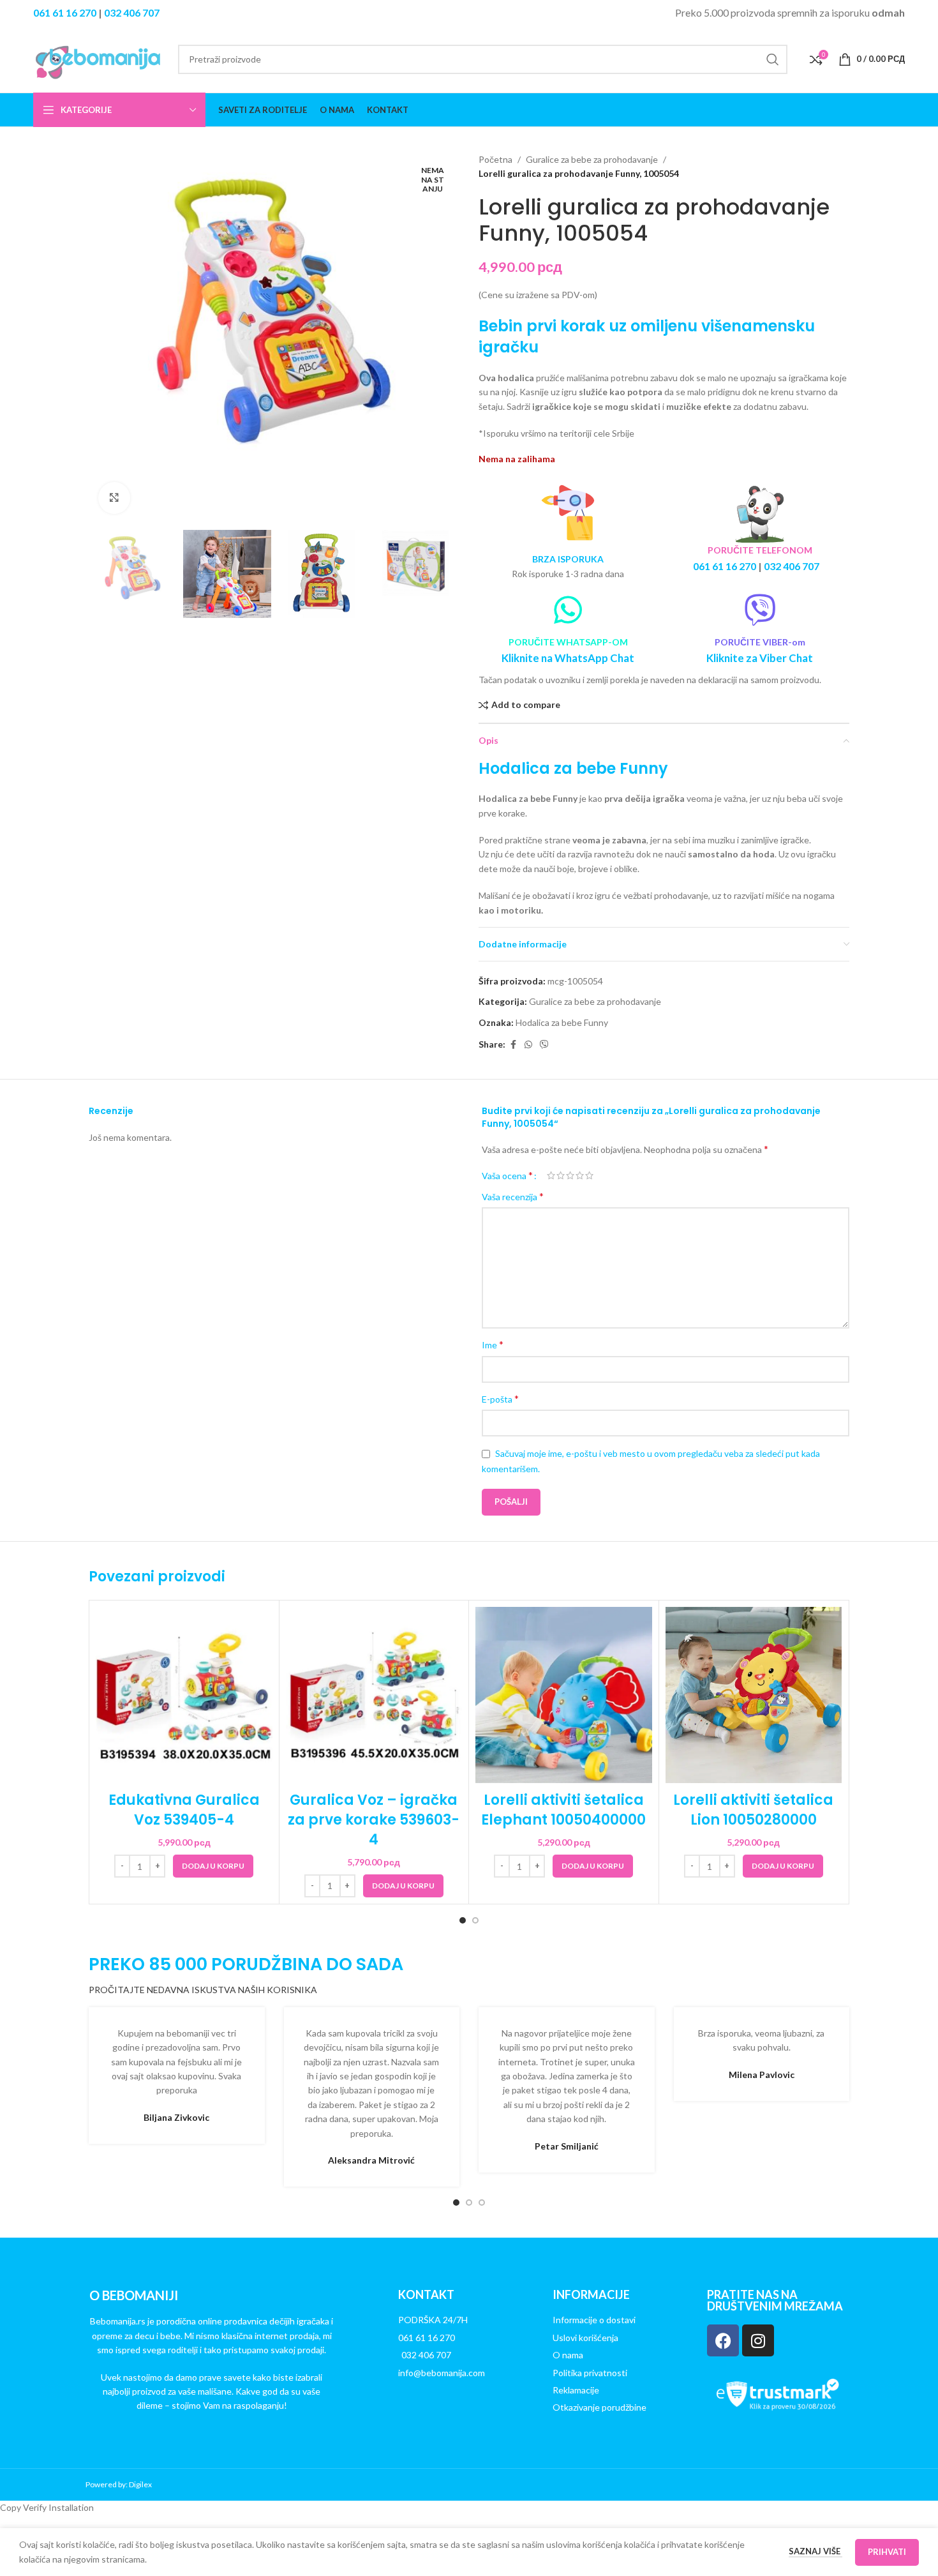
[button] (213, 1866)
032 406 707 (132, 12)
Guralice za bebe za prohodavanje (592, 159)
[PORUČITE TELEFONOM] (760, 513)
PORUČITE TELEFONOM (760, 550)
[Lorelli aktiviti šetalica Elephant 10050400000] (564, 1695)
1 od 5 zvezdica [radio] (551, 1175)
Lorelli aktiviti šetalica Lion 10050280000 (753, 1810)
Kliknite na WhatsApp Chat (568, 658)
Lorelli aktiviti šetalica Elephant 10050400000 (563, 1810)
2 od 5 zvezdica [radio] (561, 1175)
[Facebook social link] (513, 1045)
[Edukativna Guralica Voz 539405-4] (184, 1695)
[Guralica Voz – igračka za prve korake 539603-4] (374, 1695)
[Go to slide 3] (482, 2203)
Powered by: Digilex (119, 2484)
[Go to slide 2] (475, 1920)
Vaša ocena (507, 1175)
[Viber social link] (544, 1045)
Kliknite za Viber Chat (760, 658)
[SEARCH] (773, 59)
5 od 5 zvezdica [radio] (589, 1175)
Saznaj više (815, 2551)
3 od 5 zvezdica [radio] (570, 1175)
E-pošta (500, 1398)
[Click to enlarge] (114, 498)
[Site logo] (100, 58)
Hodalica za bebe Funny (562, 1022)
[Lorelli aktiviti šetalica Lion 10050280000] (754, 1695)
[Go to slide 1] (463, 1920)
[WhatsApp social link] (528, 1045)
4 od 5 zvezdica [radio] (580, 1175)
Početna (495, 159)
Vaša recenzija (513, 1196)
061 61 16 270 (65, 12)
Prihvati (887, 2552)
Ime (493, 1344)
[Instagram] (758, 2340)
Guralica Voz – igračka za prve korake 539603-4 (374, 1820)
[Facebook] (723, 2340)
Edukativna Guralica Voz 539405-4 (184, 1810)
